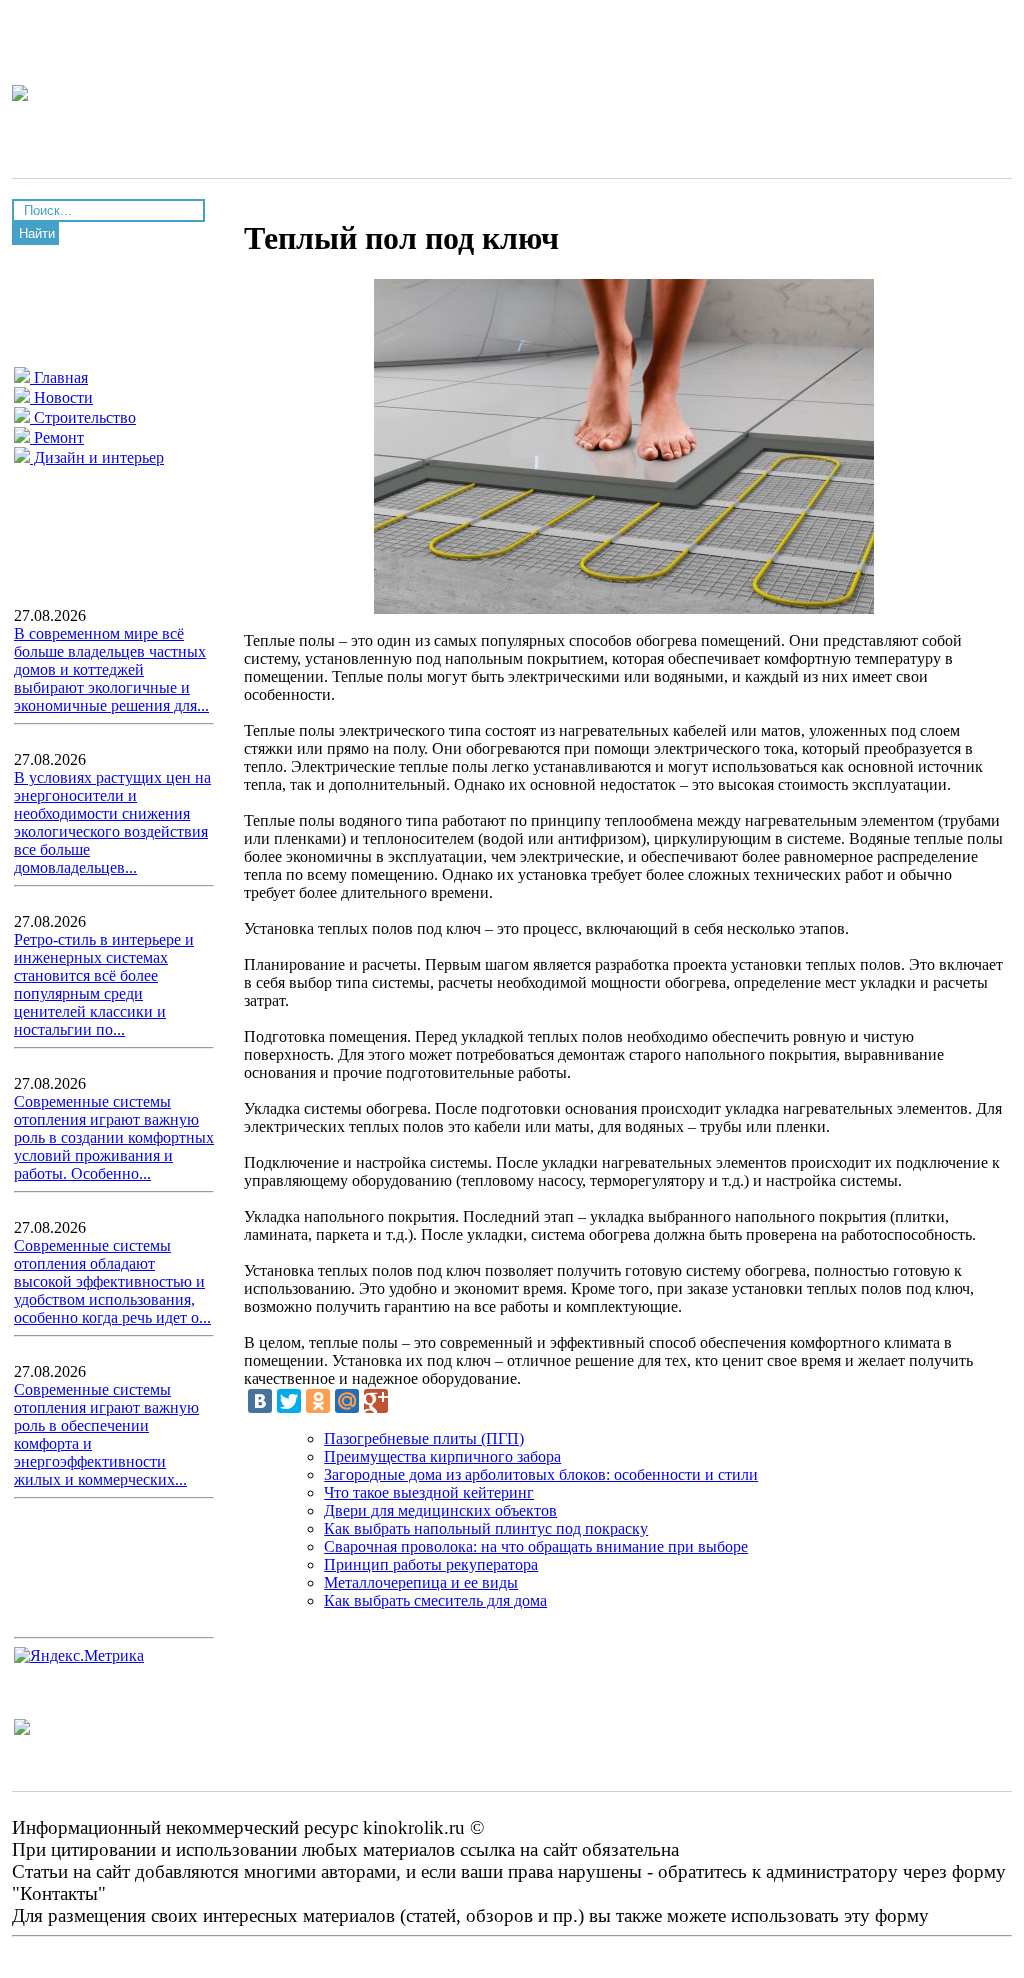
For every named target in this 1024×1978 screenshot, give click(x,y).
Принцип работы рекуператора (431, 1564)
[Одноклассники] (318, 1401)
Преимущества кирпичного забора (442, 1456)
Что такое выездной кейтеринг (429, 1492)
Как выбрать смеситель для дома (435, 1600)
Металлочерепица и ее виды (421, 1582)
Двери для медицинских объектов (440, 1510)
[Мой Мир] (347, 1401)
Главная (59, 377)
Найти (37, 233)
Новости (61, 397)
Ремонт (57, 437)
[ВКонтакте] (260, 1401)
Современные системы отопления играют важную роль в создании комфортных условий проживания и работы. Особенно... (114, 1137)
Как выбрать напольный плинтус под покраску (486, 1528)
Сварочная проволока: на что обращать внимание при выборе (536, 1546)
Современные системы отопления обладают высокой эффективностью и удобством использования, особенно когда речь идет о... (112, 1281)
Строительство (83, 417)
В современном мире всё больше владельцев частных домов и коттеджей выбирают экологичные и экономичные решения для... (111, 669)
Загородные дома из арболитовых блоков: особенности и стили (541, 1474)
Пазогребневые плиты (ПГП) (424, 1438)
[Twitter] (289, 1401)
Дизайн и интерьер (97, 457)
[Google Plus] (376, 1401)
